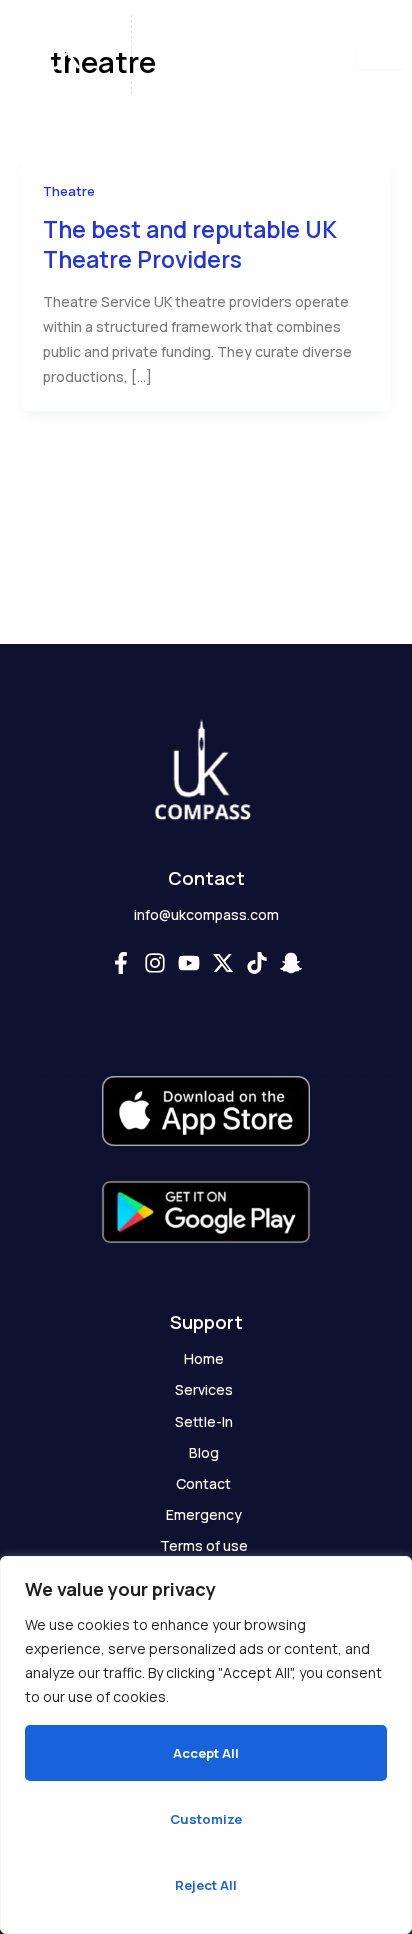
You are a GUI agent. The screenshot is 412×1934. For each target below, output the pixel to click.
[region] (206, 1745)
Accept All (206, 1753)
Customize (206, 1819)
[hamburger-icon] (379, 55)
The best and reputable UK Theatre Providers (190, 244)
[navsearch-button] (325, 55)
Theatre (69, 191)
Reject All (206, 1885)
